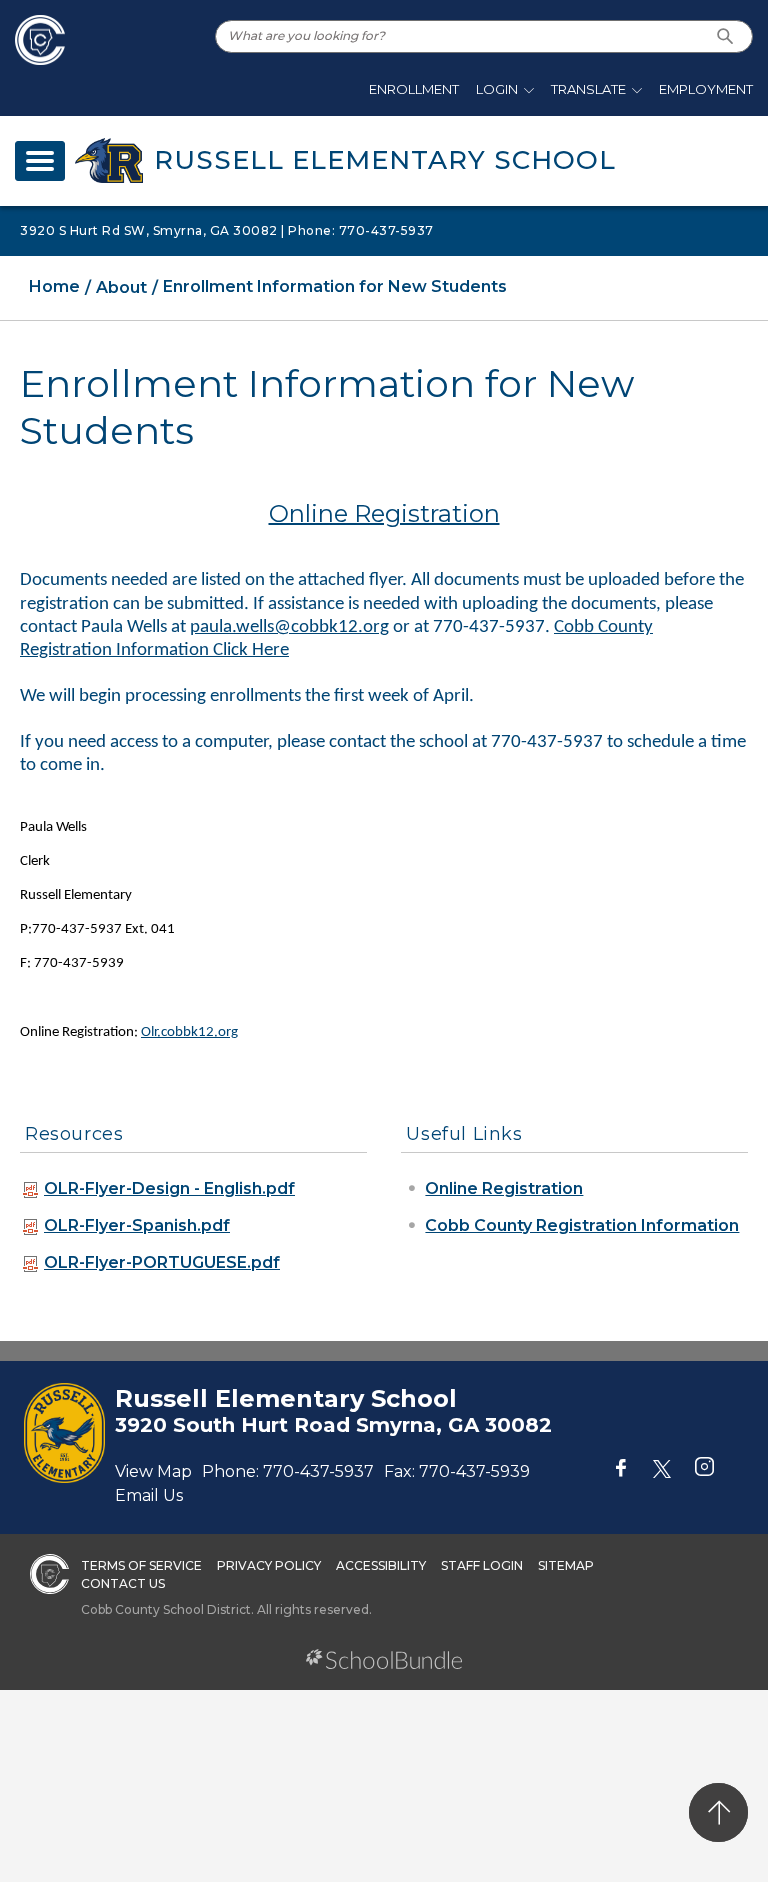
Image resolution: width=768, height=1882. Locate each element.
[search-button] (725, 36)
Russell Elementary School (385, 160)
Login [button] (497, 89)
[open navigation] (40, 161)
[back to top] (718, 1812)
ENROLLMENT (414, 89)
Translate (588, 89)
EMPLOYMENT (706, 89)
